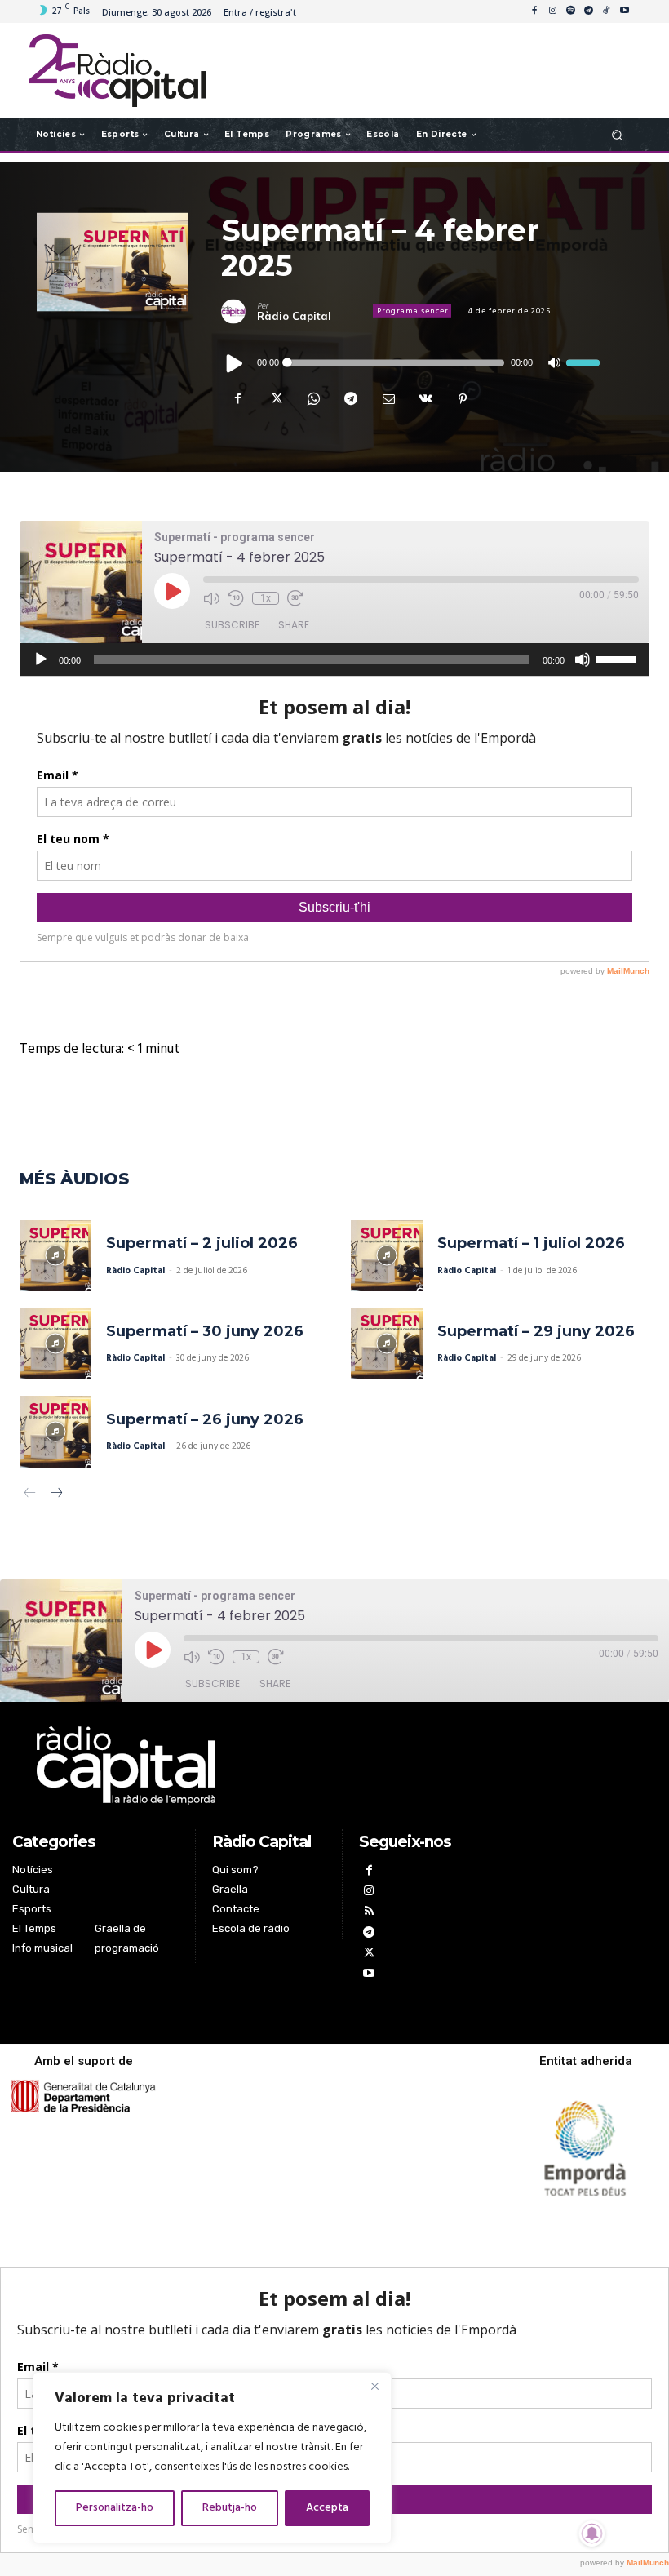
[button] (617, 134)
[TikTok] (606, 11)
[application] (410, 362)
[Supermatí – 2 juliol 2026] (55, 1256)
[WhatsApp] (312, 398)
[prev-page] (30, 1495)
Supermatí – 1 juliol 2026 (531, 1243)
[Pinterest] (463, 398)
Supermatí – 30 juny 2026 (205, 1331)
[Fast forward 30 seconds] (295, 598)
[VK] (425, 398)
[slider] (583, 362)
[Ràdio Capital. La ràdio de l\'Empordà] (117, 71)
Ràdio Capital (294, 315)
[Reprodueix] (235, 362)
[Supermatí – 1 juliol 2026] (387, 1256)
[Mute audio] (211, 598)
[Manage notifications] (592, 2534)
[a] (245, 1765)
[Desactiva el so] (554, 362)
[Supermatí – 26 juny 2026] (55, 1432)
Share (294, 625)
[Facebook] (534, 11)
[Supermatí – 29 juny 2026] (387, 1344)
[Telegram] (588, 11)
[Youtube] (624, 11)
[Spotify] (570, 11)
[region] (212, 2458)
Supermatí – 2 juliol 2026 (202, 1243)
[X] (275, 398)
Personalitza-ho (115, 2508)
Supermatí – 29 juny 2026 (536, 1331)
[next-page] (56, 1495)
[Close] (374, 2386)
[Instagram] (552, 11)
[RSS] (369, 1913)
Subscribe (232, 625)
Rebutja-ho (230, 2508)
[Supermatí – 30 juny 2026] (55, 1344)
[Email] (388, 398)
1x (266, 598)
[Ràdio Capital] (239, 311)
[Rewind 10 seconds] (236, 598)
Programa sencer (413, 311)
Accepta (327, 2508)
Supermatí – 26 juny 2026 (205, 1419)
